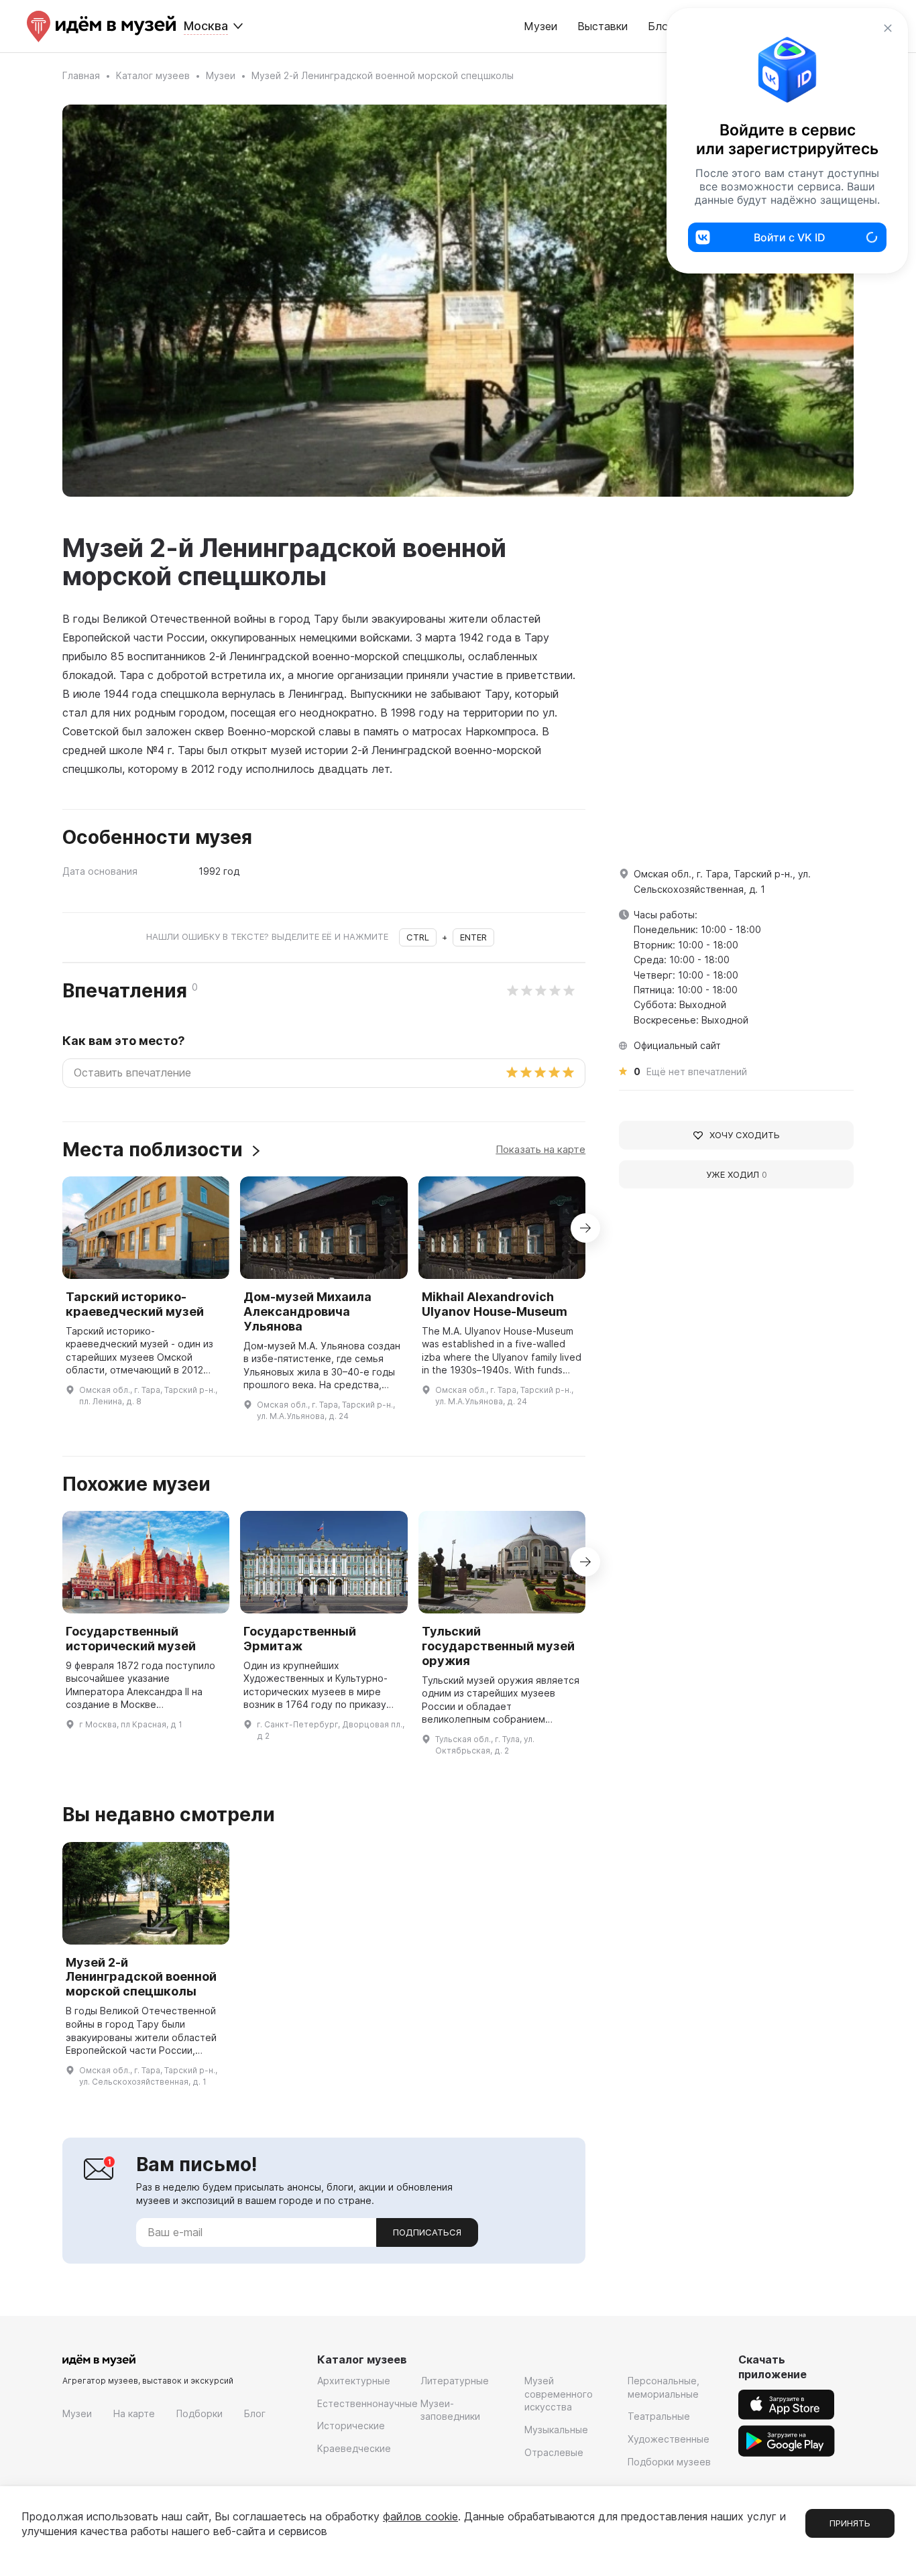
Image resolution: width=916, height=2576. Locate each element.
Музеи (540, 26)
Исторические (351, 2426)
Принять (850, 2523)
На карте (134, 2413)
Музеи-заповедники (450, 2410)
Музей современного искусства (559, 2394)
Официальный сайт (677, 1045)
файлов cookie (420, 2516)
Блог (255, 2413)
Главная (81, 75)
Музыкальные (556, 2430)
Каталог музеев (153, 75)
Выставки (603, 26)
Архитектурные (354, 2381)
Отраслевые (554, 2452)
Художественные (669, 2439)
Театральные (659, 2416)
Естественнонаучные (367, 2403)
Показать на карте (540, 1149)
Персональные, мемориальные (664, 2387)
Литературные (455, 2381)
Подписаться (427, 2232)
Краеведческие (354, 2448)
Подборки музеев (669, 2462)
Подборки (199, 2413)
